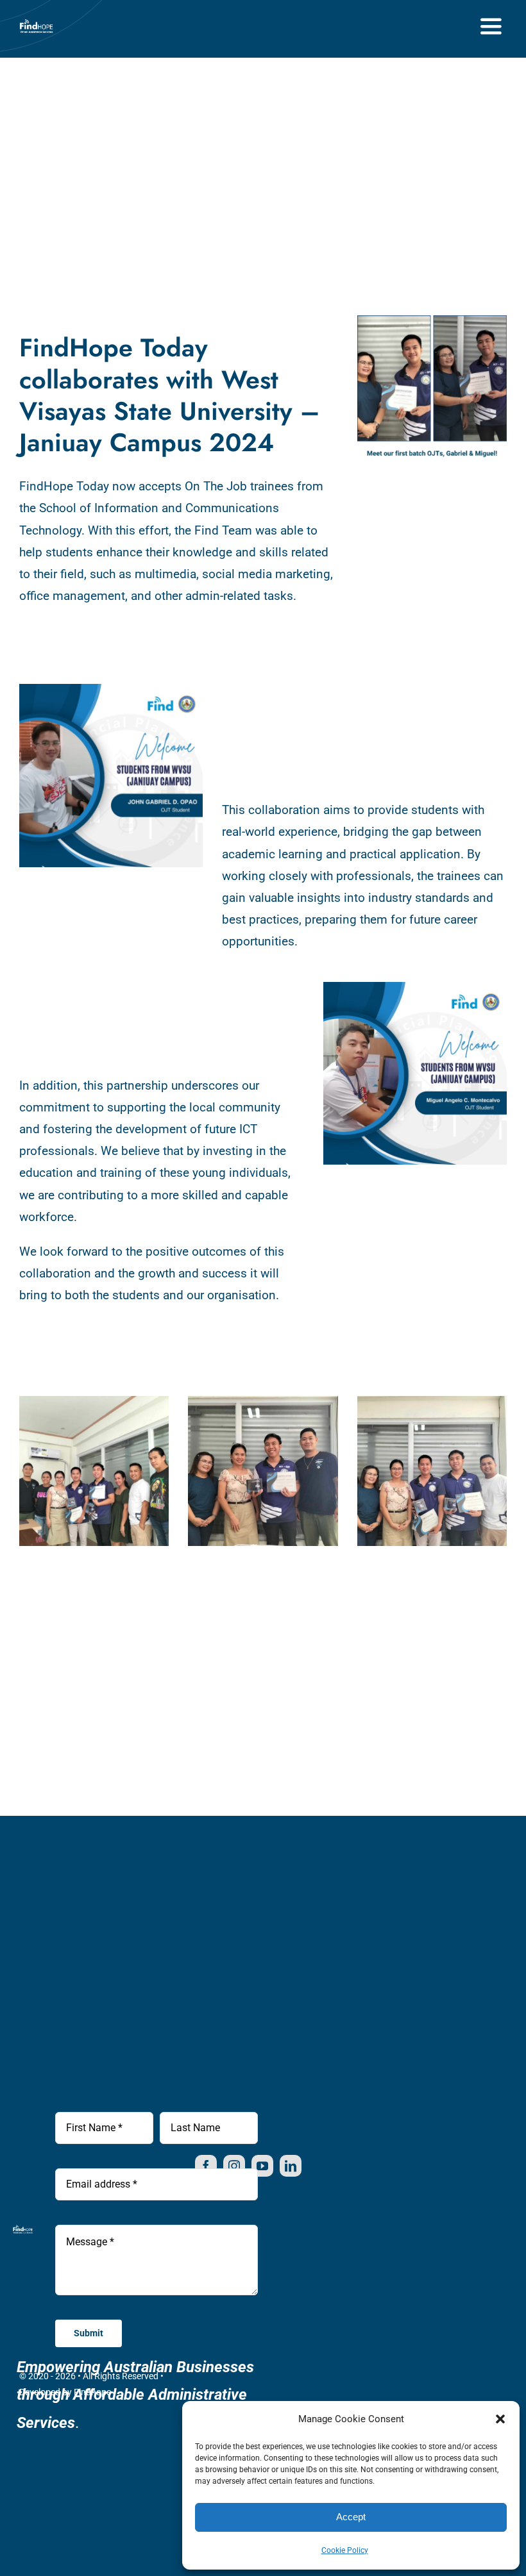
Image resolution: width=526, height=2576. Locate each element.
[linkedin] (291, 2166)
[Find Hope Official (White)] (36, 21)
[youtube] (262, 2166)
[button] (500, 2419)
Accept (351, 2517)
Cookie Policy (345, 2550)
